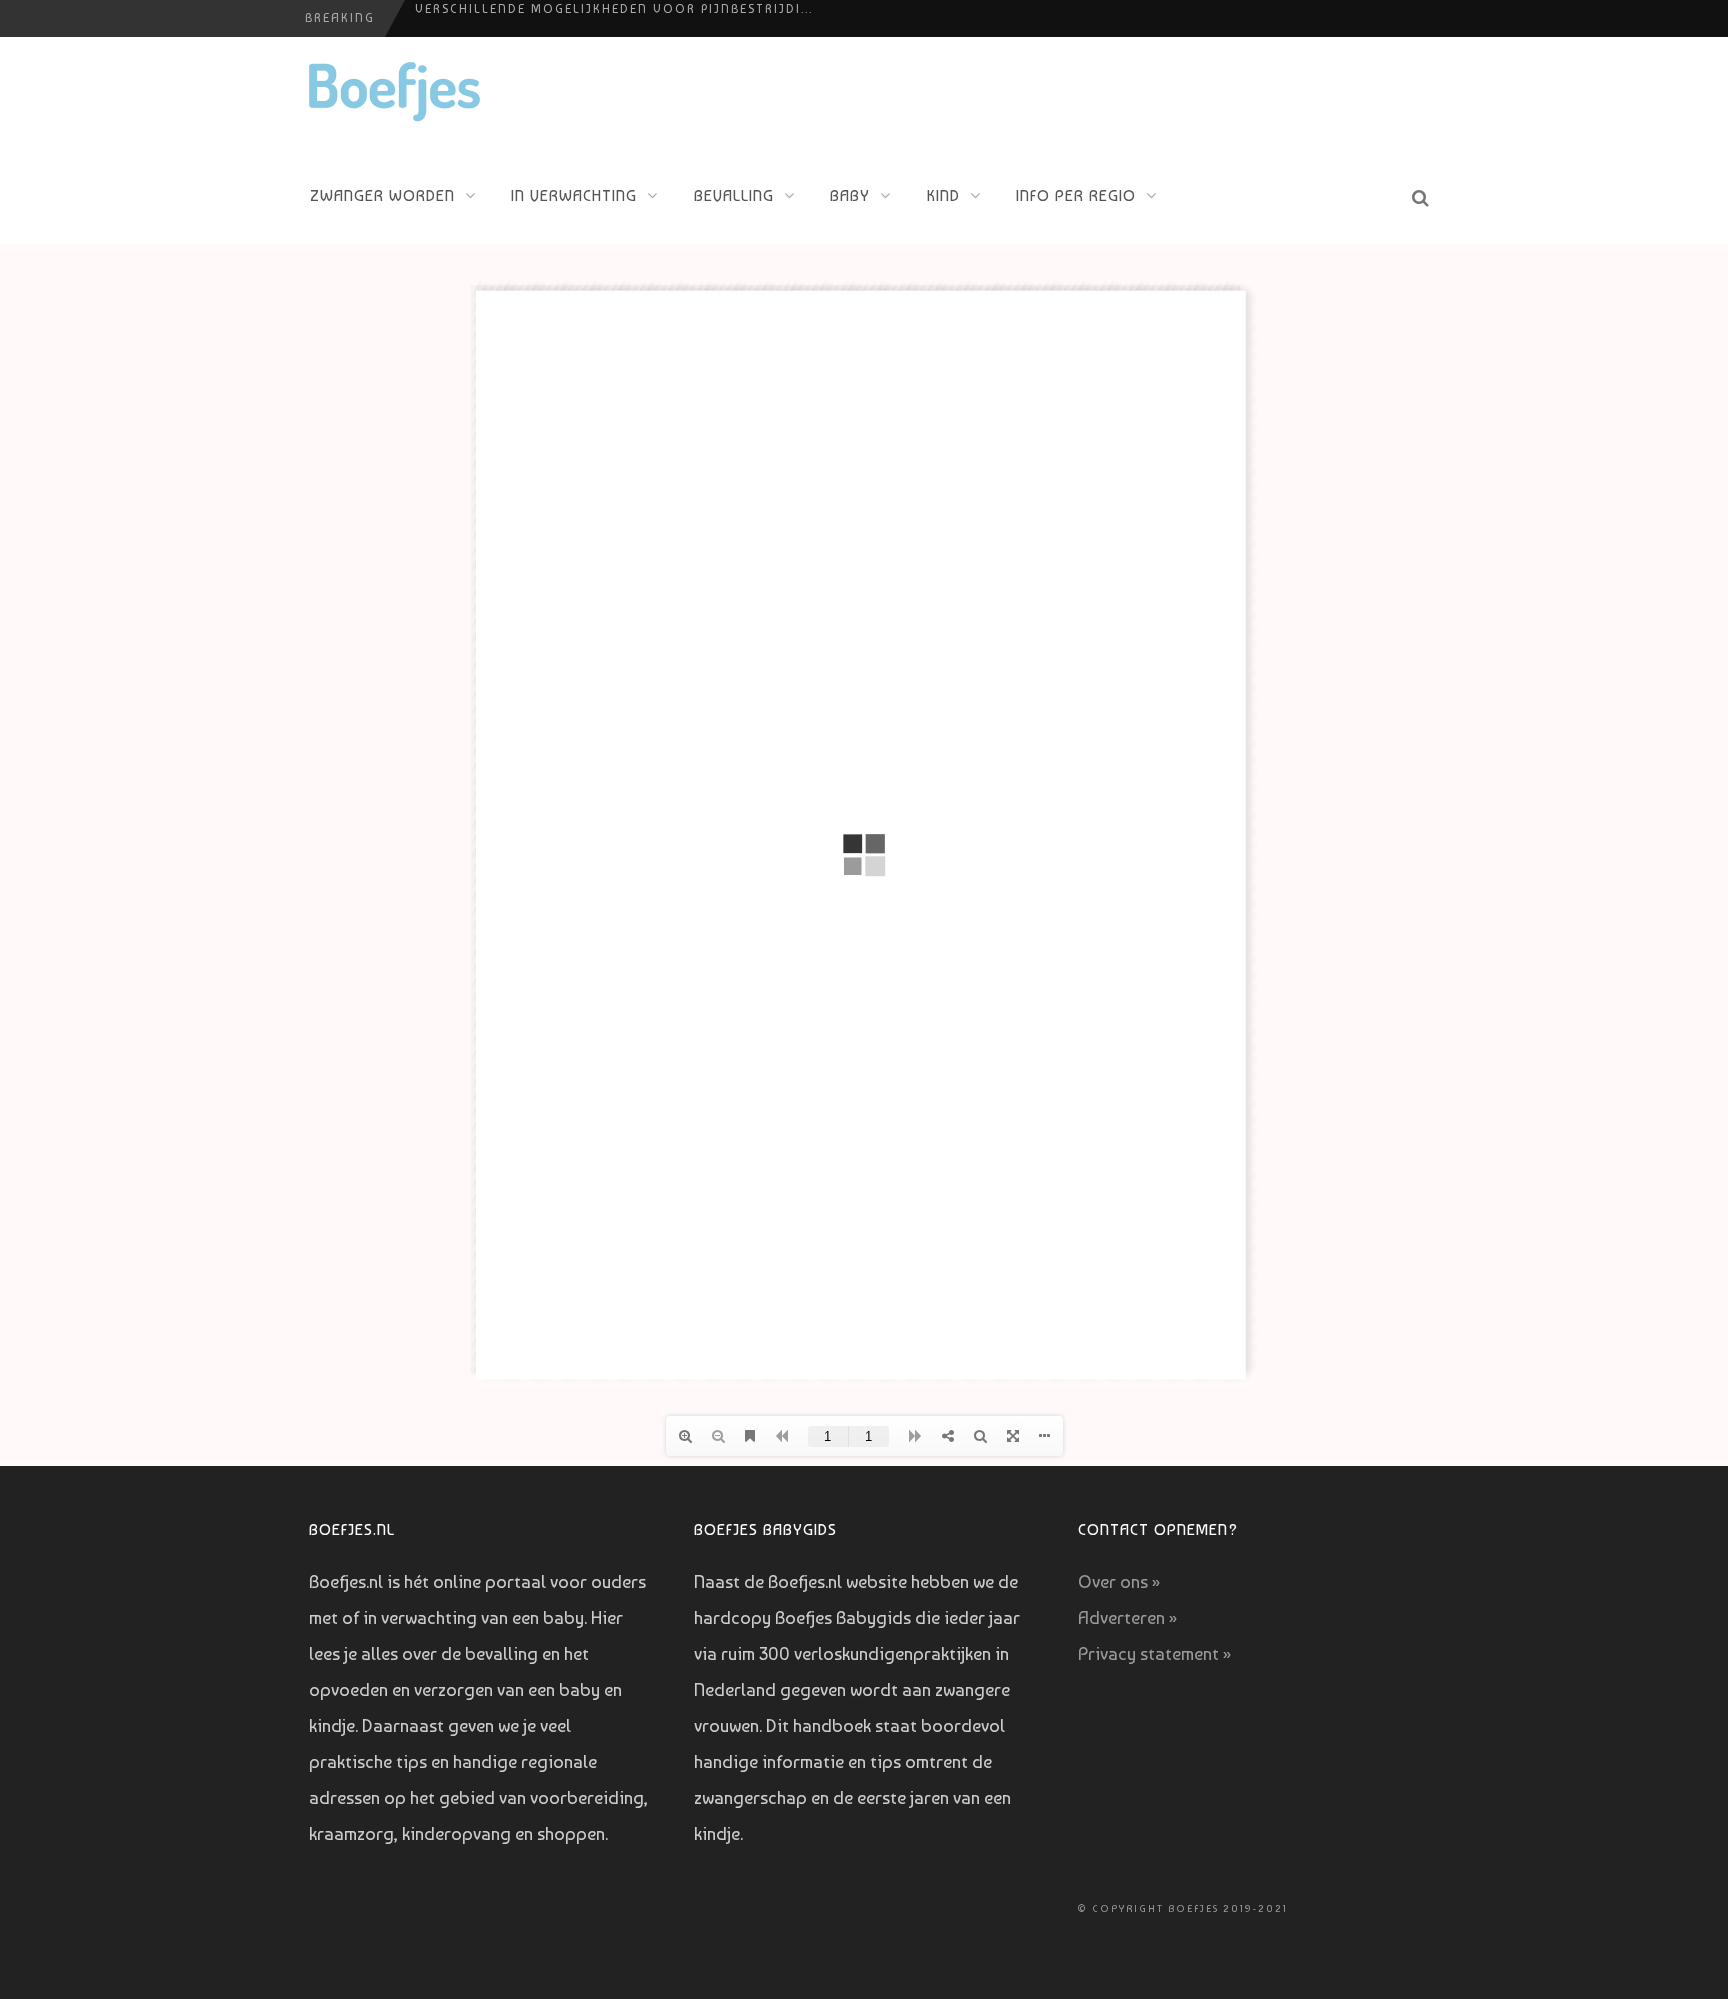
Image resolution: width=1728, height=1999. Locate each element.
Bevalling (734, 195)
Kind (943, 195)
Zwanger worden (382, 195)
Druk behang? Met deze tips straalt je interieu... (608, 19)
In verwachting (574, 195)
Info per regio (1076, 195)
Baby (850, 195)
